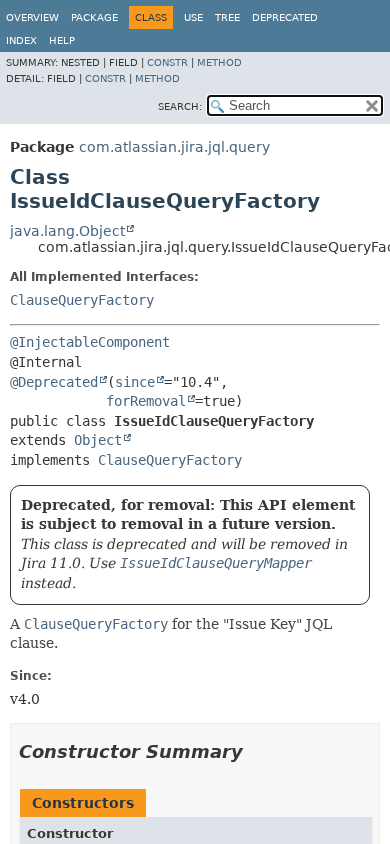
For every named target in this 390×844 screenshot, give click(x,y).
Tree (227, 17)
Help (62, 40)
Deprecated (285, 17)
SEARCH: (180, 106)
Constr (167, 62)
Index (21, 40)
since (135, 382)
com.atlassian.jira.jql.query (174, 147)
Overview (32, 17)
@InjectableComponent (90, 342)
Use (193, 17)
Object (98, 440)
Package (94, 17)
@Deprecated (54, 382)
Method (219, 62)
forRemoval (146, 401)
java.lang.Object (67, 231)
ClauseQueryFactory (82, 300)
